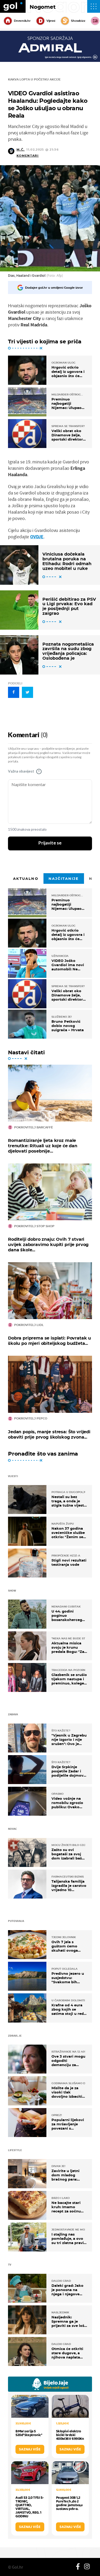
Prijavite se (50, 843)
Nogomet (43, 7)
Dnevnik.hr (22, 21)
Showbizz (78, 21)
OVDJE (37, 537)
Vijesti (51, 21)
